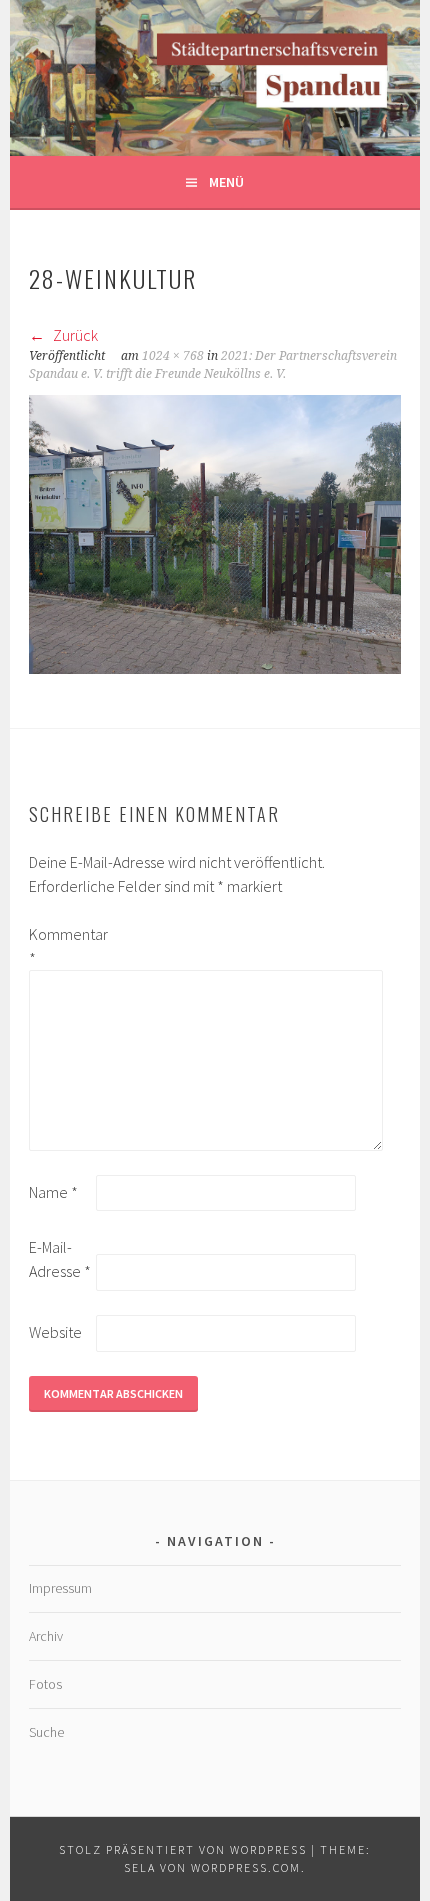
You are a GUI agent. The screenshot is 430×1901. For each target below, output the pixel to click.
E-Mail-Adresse (60, 1259)
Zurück (74, 335)
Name (53, 1192)
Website (55, 1332)
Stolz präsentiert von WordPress (183, 1849)
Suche (46, 1732)
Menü (226, 182)
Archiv (46, 1636)
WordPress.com (246, 1867)
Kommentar (61, 946)
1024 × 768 (173, 356)
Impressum (60, 1588)
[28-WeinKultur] (215, 668)
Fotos (45, 1684)
